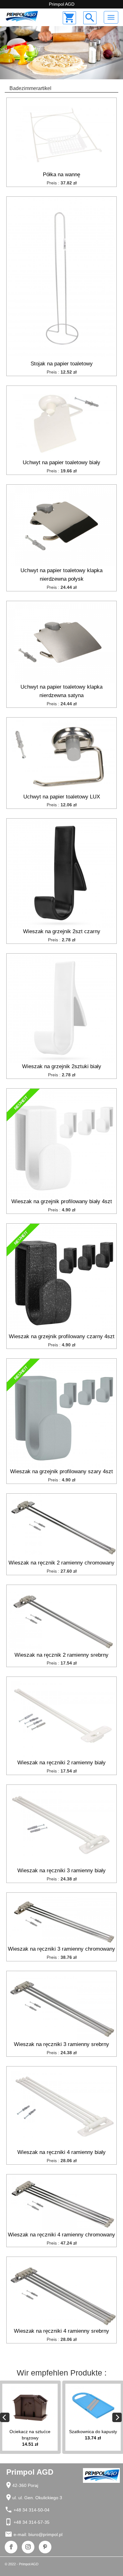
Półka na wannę (61, 175)
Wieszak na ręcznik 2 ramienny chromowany (61, 1563)
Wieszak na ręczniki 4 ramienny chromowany (61, 2235)
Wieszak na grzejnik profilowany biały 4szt (62, 1201)
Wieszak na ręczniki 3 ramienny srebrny (61, 2044)
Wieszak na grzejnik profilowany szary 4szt (61, 1471)
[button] (9, 53)
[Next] (117, 2417)
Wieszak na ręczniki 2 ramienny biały (61, 1763)
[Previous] (5, 2417)
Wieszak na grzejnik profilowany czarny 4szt (62, 1336)
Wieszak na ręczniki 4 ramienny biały (61, 2152)
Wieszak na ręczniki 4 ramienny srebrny (61, 2331)
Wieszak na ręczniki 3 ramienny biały (61, 1871)
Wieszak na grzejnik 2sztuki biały (62, 1066)
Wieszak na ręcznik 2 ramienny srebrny (61, 1655)
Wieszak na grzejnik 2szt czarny (62, 931)
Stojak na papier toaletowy (62, 364)
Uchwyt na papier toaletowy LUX (62, 797)
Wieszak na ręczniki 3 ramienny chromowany (61, 1949)
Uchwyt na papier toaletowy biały (61, 462)
